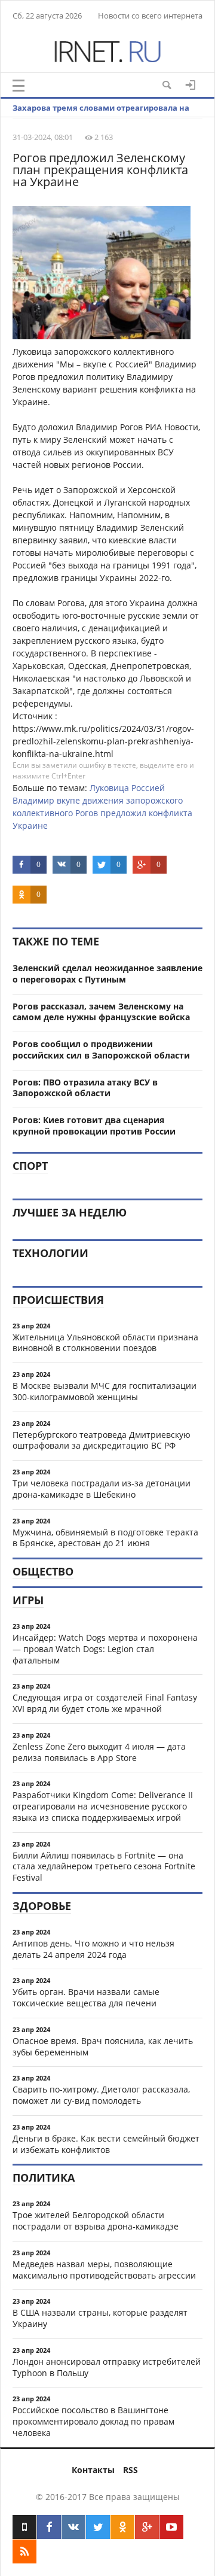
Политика (44, 2177)
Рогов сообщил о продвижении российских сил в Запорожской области (101, 1050)
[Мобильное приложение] (24, 2527)
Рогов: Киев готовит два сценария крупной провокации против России (94, 1126)
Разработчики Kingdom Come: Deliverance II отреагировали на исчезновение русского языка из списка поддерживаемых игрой (103, 1806)
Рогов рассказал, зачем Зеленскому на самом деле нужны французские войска (101, 1012)
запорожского (154, 800)
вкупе (68, 800)
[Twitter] (98, 2527)
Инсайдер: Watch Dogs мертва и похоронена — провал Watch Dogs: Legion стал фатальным (105, 1649)
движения (103, 800)
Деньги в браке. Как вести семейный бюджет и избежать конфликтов (106, 2144)
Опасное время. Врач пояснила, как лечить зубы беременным (103, 2046)
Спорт (30, 1166)
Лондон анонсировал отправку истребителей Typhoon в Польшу (107, 2367)
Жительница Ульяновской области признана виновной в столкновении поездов (105, 1343)
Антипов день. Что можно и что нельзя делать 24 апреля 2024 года (93, 1949)
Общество (43, 1571)
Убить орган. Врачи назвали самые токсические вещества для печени (86, 1997)
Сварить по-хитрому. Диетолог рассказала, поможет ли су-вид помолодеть (101, 2095)
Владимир (33, 800)
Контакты (93, 2470)
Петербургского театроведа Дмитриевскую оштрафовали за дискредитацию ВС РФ (102, 1440)
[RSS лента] (24, 2551)
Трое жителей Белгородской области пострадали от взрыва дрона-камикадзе (96, 2221)
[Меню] (19, 86)
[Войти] (191, 85)
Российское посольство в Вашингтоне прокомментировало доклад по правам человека (93, 2421)
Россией (148, 788)
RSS (130, 2470)
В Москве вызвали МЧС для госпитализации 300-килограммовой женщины (105, 1391)
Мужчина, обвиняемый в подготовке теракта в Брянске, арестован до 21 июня (105, 1538)
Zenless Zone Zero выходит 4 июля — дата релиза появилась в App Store (99, 1752)
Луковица (109, 788)
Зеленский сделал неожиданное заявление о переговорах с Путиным (107, 974)
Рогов (87, 813)
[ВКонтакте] (73, 2527)
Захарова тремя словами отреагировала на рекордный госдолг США (101, 117)
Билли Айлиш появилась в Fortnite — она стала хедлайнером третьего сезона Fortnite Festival (104, 1867)
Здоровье (42, 1906)
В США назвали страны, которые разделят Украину (100, 2318)
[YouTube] (171, 2527)
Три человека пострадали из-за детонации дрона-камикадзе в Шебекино (102, 1489)
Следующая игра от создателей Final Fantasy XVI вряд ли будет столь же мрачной (105, 1703)
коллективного (43, 813)
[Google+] (147, 2527)
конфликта (171, 813)
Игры (28, 1600)
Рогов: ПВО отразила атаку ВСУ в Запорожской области (85, 1088)
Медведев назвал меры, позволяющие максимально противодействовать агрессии (104, 2270)
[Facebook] (49, 2527)
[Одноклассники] (122, 2527)
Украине (30, 825)
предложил (123, 813)
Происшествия (58, 1300)
